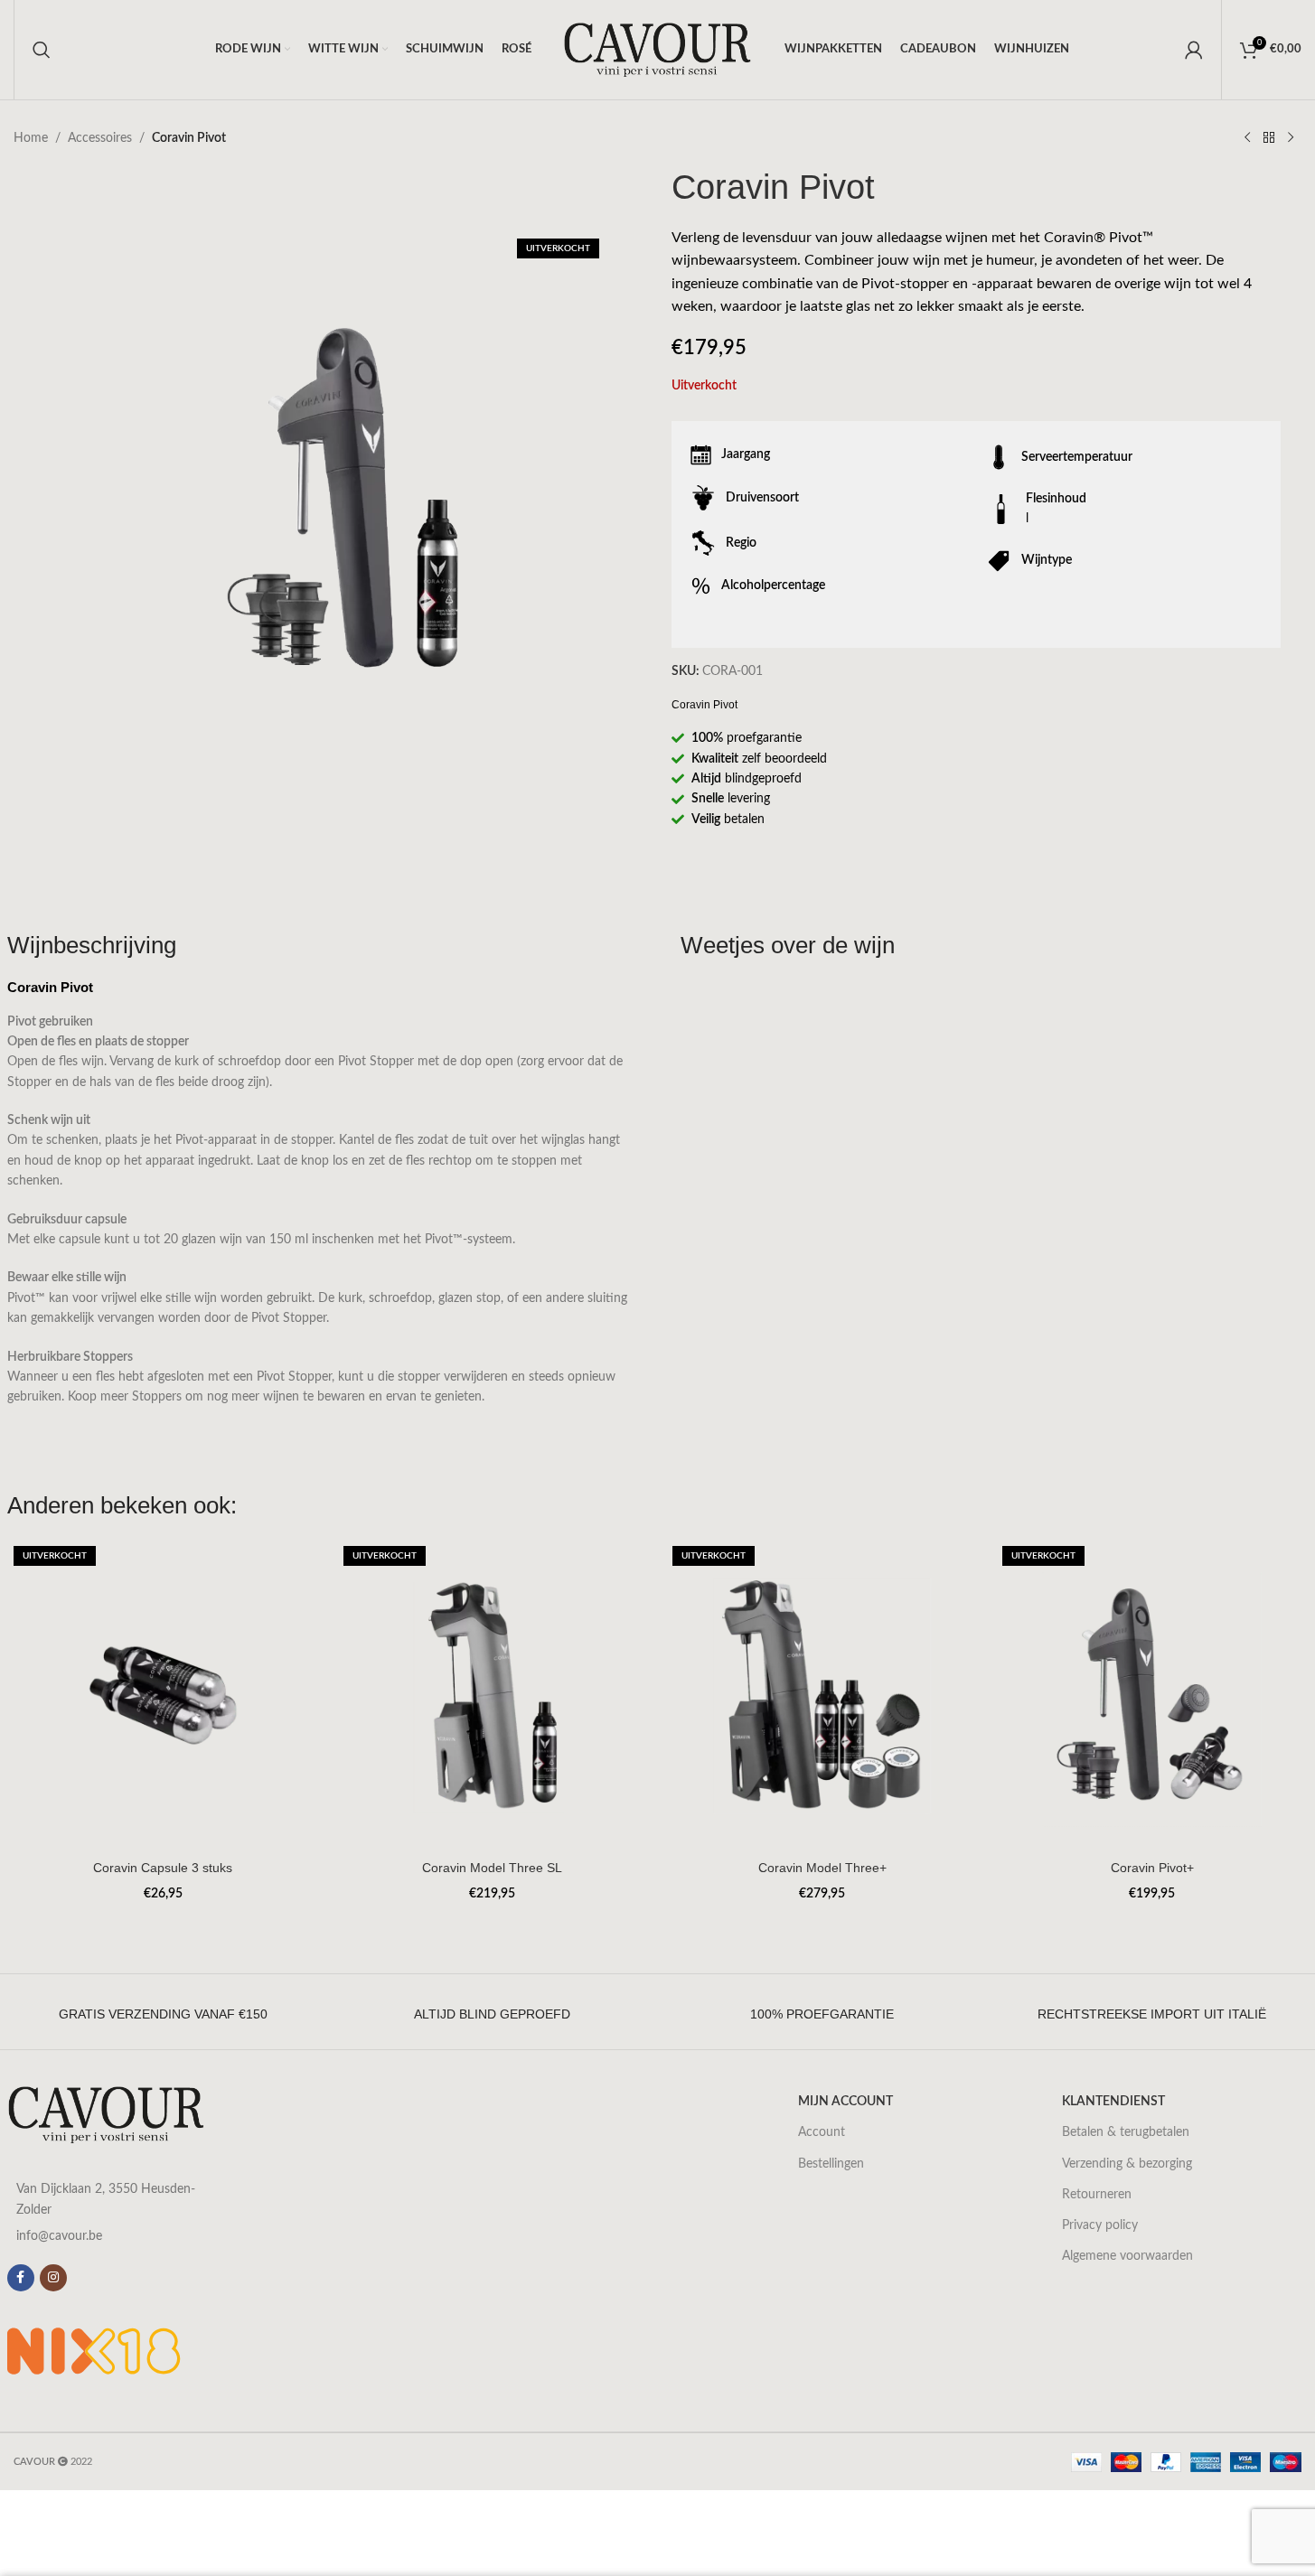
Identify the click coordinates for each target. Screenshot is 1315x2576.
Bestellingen (831, 2164)
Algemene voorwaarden (1127, 2256)
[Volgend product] (1291, 138)
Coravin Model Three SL (492, 1868)
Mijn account (845, 2102)
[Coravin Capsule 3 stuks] (163, 1695)
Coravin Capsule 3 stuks (163, 1868)
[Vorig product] (1247, 138)
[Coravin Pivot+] (1152, 1695)
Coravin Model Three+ (822, 1868)
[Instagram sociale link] (53, 2278)
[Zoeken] (42, 50)
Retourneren (1097, 2195)
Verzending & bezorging (1127, 2164)
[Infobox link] (163, 2014)
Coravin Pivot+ (1152, 1868)
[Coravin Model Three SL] (493, 1695)
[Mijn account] (1194, 50)
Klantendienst (1113, 2102)
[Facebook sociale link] (21, 2278)
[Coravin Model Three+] (822, 1695)
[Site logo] (658, 50)
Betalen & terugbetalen (1126, 2132)
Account (822, 2132)
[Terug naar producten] (1269, 138)
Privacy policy (1100, 2225)
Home (31, 138)
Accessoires (100, 138)
